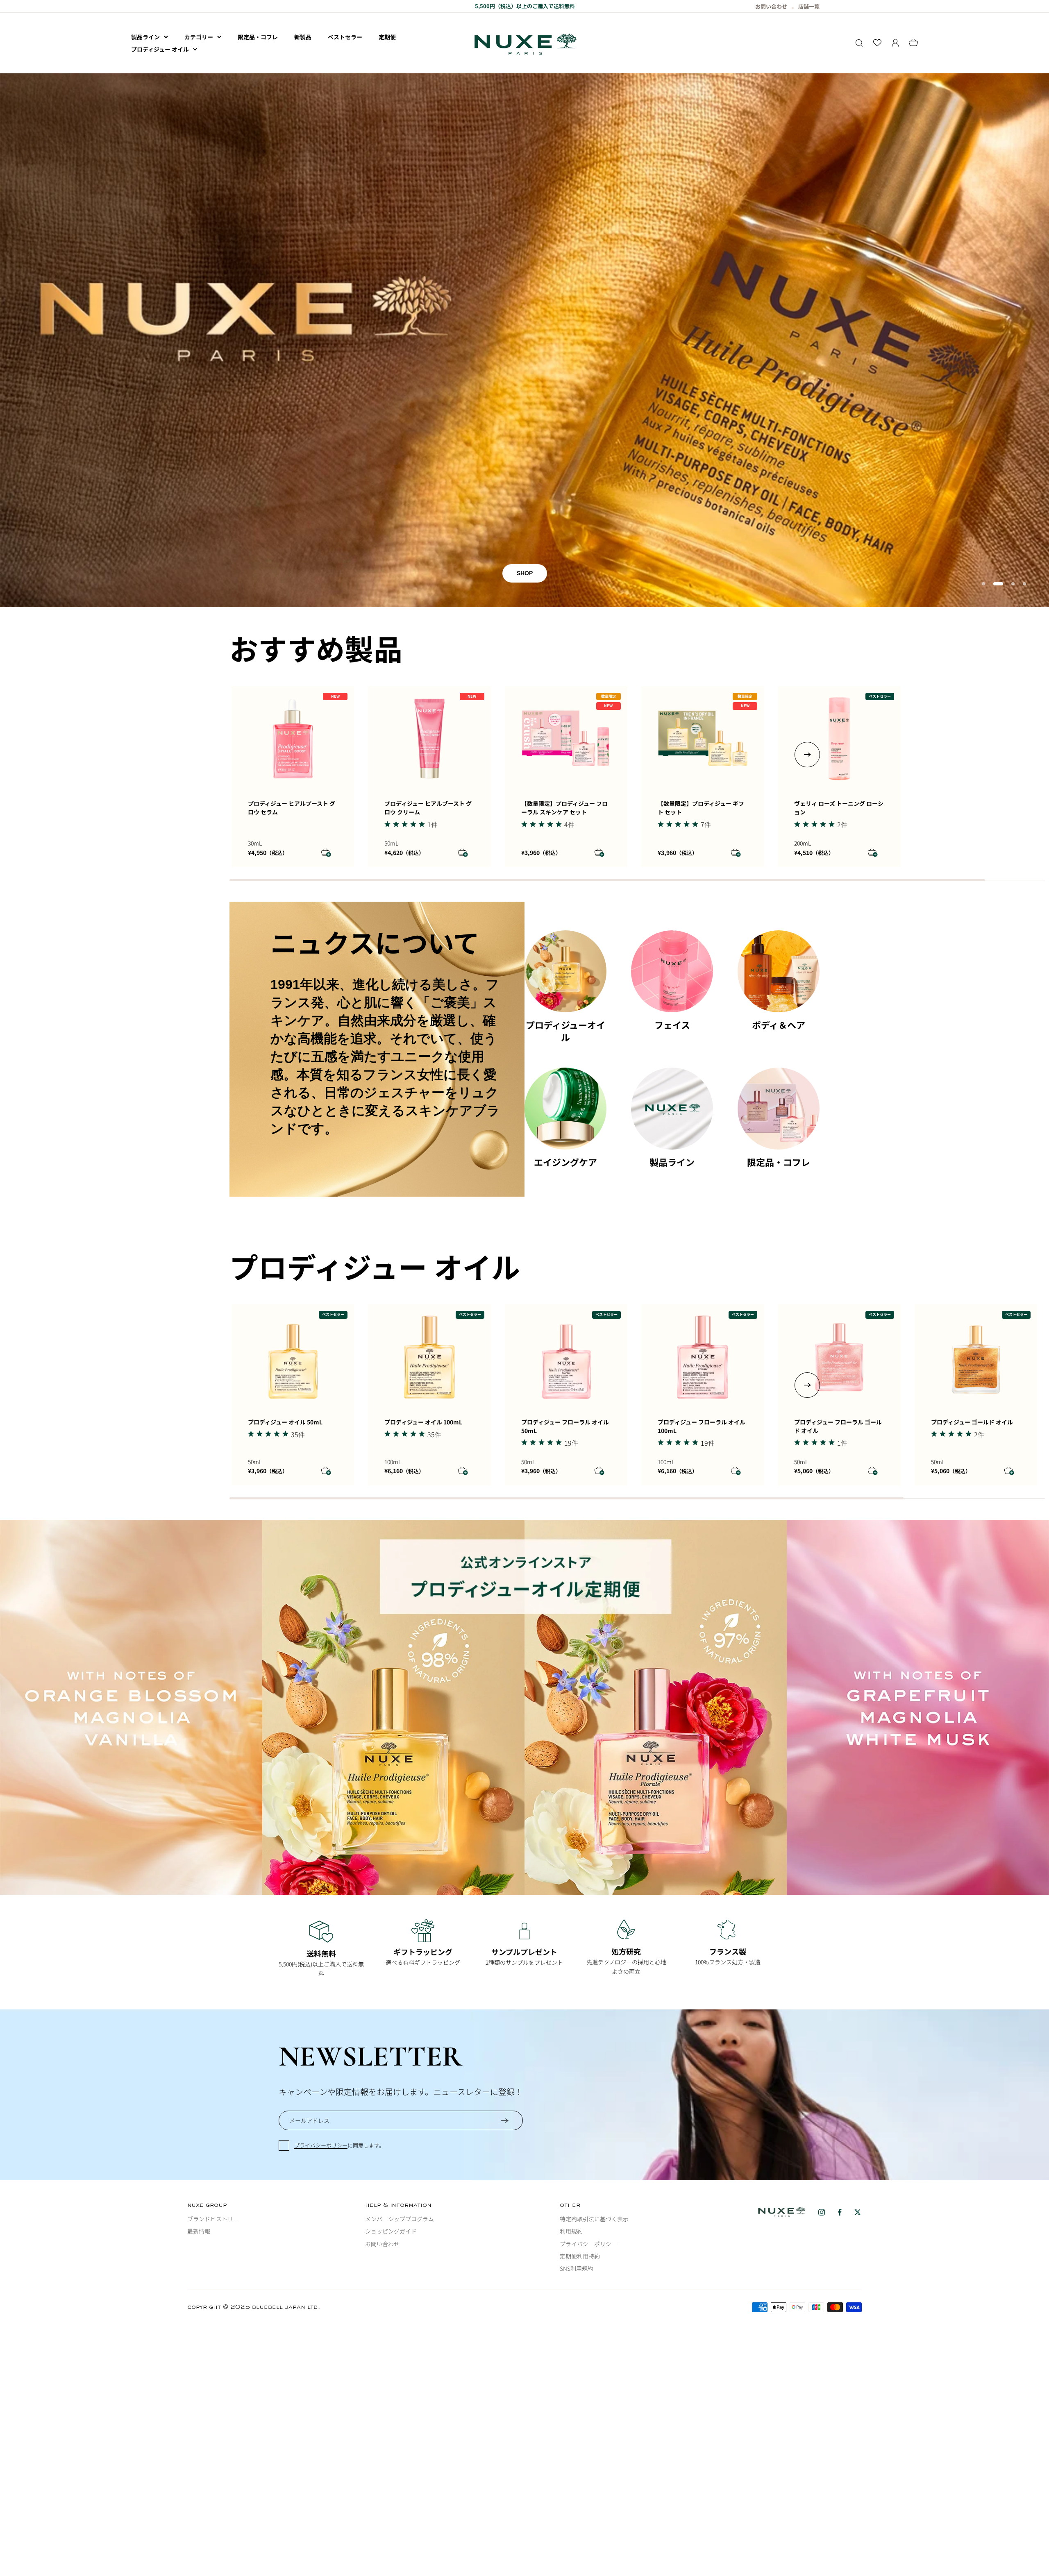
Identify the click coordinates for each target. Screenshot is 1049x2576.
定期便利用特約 (580, 2097)
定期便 (387, 37)
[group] (524, 1548)
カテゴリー (199, 37)
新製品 (303, 37)
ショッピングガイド (391, 2072)
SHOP (525, 414)
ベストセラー (345, 37)
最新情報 (199, 2072)
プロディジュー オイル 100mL (423, 1263)
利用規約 (571, 2072)
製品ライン (145, 37)
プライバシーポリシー (321, 1986)
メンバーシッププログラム (400, 2059)
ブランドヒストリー (213, 2059)
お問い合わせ (382, 2084)
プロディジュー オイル (160, 49)
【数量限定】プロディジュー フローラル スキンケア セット (564, 649)
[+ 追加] (326, 694)
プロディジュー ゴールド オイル (972, 1263)
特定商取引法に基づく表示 (594, 2059)
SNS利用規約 (577, 2109)
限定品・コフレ (258, 37)
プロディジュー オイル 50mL (285, 1263)
